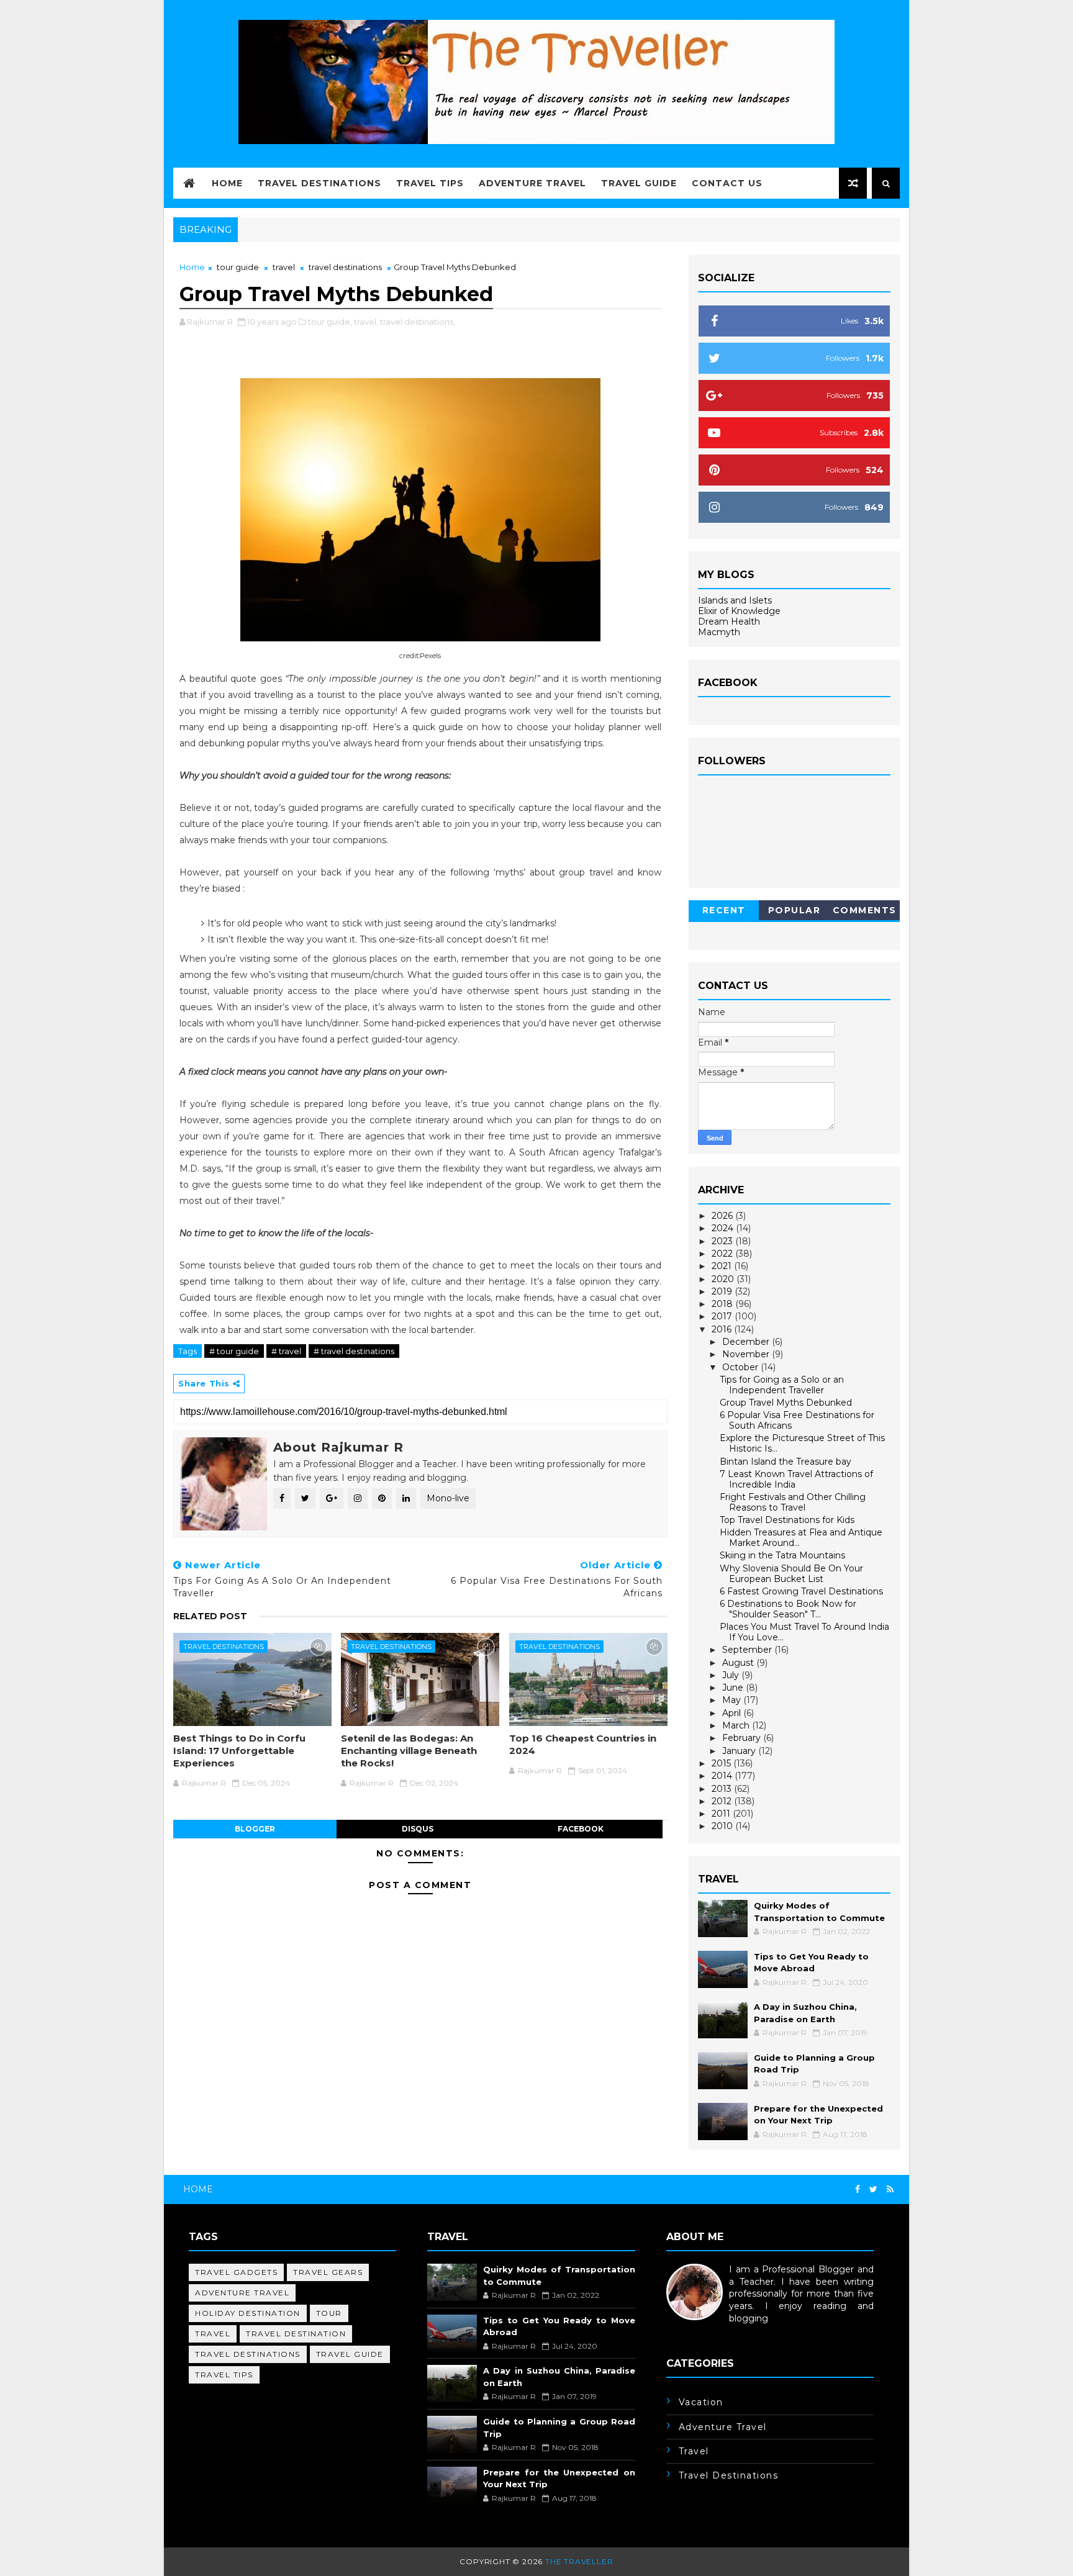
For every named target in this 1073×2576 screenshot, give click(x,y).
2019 (723, 1291)
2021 (723, 1266)
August (739, 1663)
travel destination (296, 2334)
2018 (723, 1304)
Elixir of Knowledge (739, 611)
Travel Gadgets (236, 2272)
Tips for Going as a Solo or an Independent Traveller (782, 1385)
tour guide (238, 267)
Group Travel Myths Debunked (786, 1403)
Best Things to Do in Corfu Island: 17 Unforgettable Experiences (239, 1751)
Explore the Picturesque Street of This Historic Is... (802, 1443)
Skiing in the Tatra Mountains (782, 1555)
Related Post (210, 1616)
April (733, 1713)
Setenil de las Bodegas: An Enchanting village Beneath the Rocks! (409, 1751)
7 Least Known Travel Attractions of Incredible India (796, 1479)
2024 (724, 1228)
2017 (723, 1316)
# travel (286, 1351)
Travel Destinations (319, 183)
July (732, 1675)
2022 (723, 1254)
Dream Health (729, 621)
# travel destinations (354, 1351)
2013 (723, 1789)
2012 (723, 1801)
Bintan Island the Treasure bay (786, 1462)
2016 (723, 1329)
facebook (581, 1829)
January (740, 1751)
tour (329, 2313)
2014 (723, 1776)
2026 (723, 1216)
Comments (865, 910)
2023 (723, 1241)
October (741, 1367)
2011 (722, 1814)
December (747, 1342)
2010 (723, 1826)
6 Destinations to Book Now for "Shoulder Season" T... (788, 1609)
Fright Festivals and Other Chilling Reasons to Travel (793, 1502)
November (747, 1354)
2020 (724, 1279)
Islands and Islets (735, 600)
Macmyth (719, 632)
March (737, 1725)
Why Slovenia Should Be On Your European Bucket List (791, 1574)
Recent (724, 910)
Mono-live (448, 1498)
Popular (795, 910)
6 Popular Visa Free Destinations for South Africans (797, 1420)
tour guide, (330, 322)
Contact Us (727, 183)
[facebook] (858, 2190)
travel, (366, 322)
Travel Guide (639, 183)
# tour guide (234, 1351)
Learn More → (697, 2330)
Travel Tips (430, 183)
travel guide (350, 2354)
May (733, 1700)
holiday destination (248, 2313)
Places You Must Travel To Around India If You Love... (804, 1632)
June (734, 1688)
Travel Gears (328, 2272)
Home (227, 183)
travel (284, 267)
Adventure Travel (532, 183)
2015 (722, 1763)
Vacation (701, 2402)
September (748, 1650)
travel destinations (345, 267)
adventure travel (242, 2293)
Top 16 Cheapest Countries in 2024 (583, 1744)
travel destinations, (418, 322)
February (743, 1738)
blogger (255, 1829)
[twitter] (873, 2190)
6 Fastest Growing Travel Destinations (801, 1591)
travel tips (224, 2375)
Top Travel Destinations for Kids (787, 1520)
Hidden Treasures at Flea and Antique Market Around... (801, 1538)
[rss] (890, 2190)
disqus (418, 1829)
